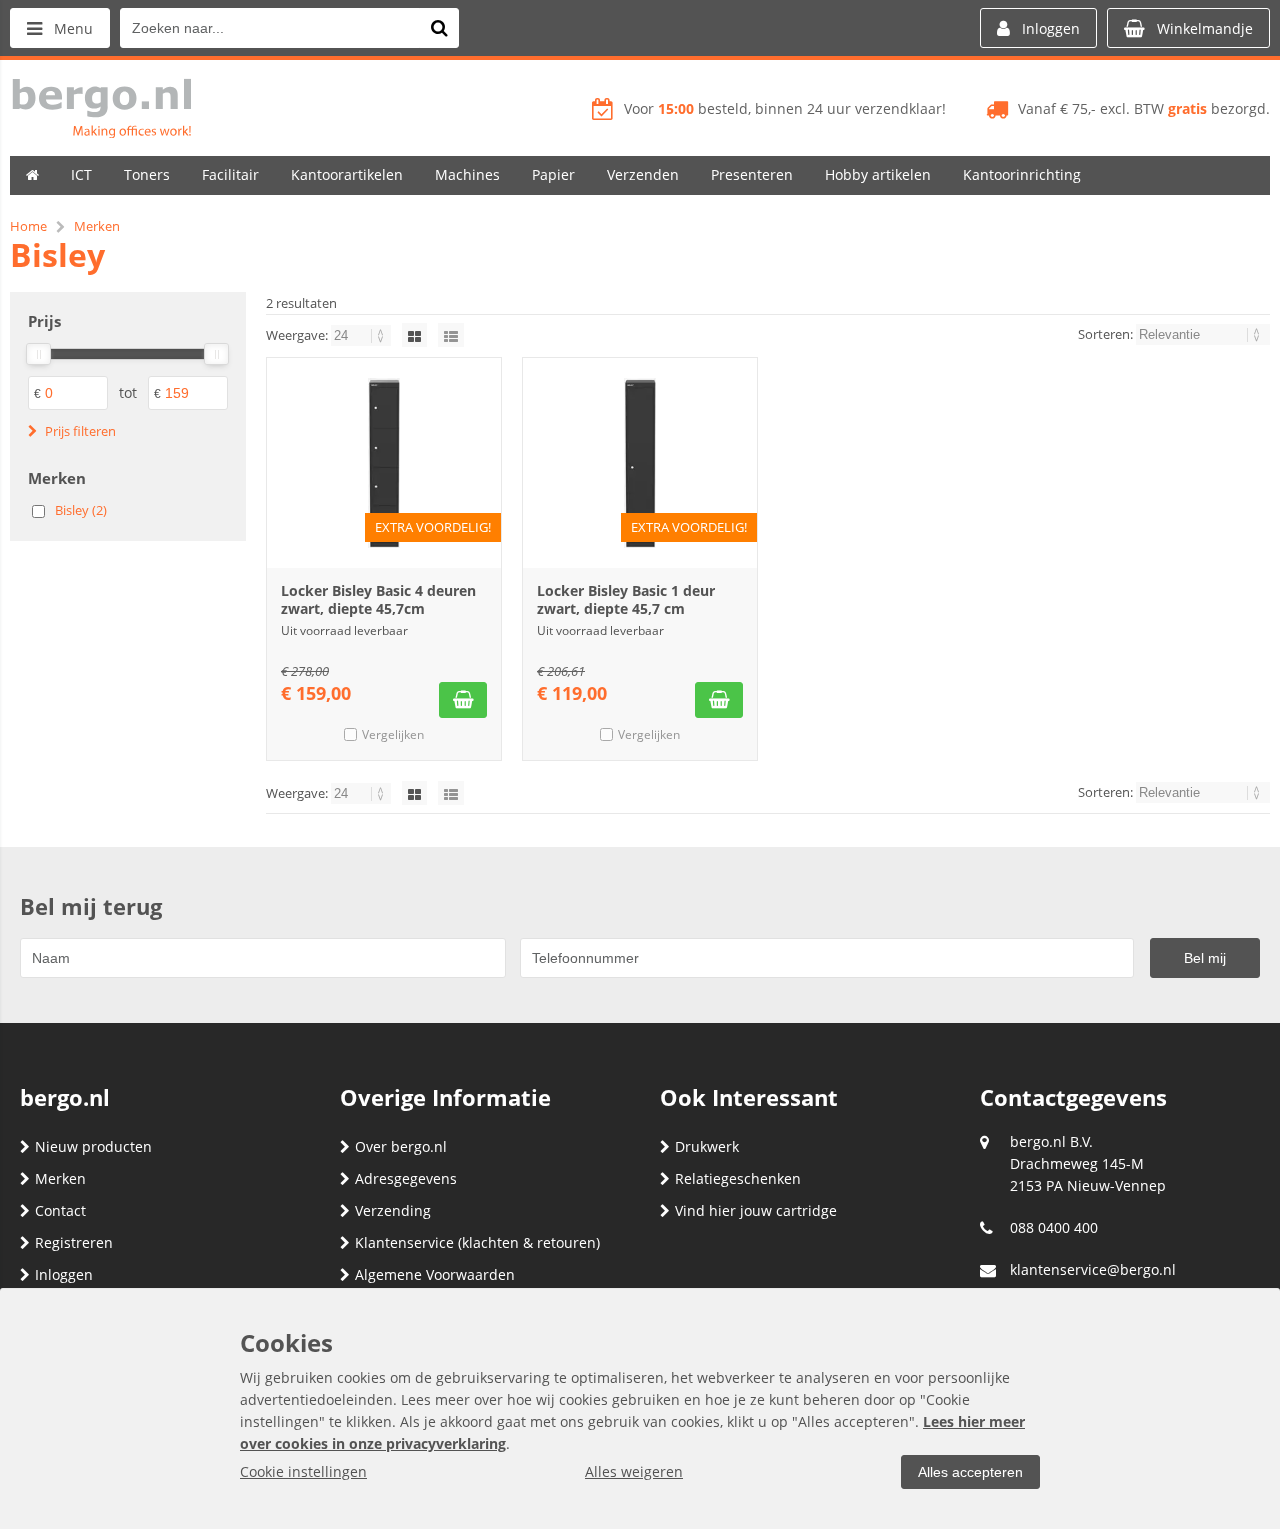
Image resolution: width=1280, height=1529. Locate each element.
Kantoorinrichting (1022, 174)
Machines (467, 174)
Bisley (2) (81, 510)
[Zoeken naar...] (439, 28)
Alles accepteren (970, 1472)
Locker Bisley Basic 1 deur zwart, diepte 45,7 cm (626, 599)
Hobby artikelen (878, 174)
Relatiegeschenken (738, 1178)
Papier (553, 174)
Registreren (74, 1242)
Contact (60, 1210)
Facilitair (230, 174)
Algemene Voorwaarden (435, 1274)
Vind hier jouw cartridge (756, 1210)
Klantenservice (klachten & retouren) (477, 1242)
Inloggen (64, 1274)
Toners (147, 174)
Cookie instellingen (303, 1471)
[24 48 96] (362, 335)
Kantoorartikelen (347, 174)
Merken (60, 1178)
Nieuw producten (93, 1146)
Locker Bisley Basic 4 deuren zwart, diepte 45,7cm (378, 599)
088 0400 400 (1054, 1227)
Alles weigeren (634, 1471)
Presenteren (752, 174)
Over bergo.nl (401, 1146)
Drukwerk (707, 1146)
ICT (81, 174)
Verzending (393, 1210)
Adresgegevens (406, 1178)
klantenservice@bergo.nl (1093, 1269)
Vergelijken (393, 734)
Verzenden (643, 174)
